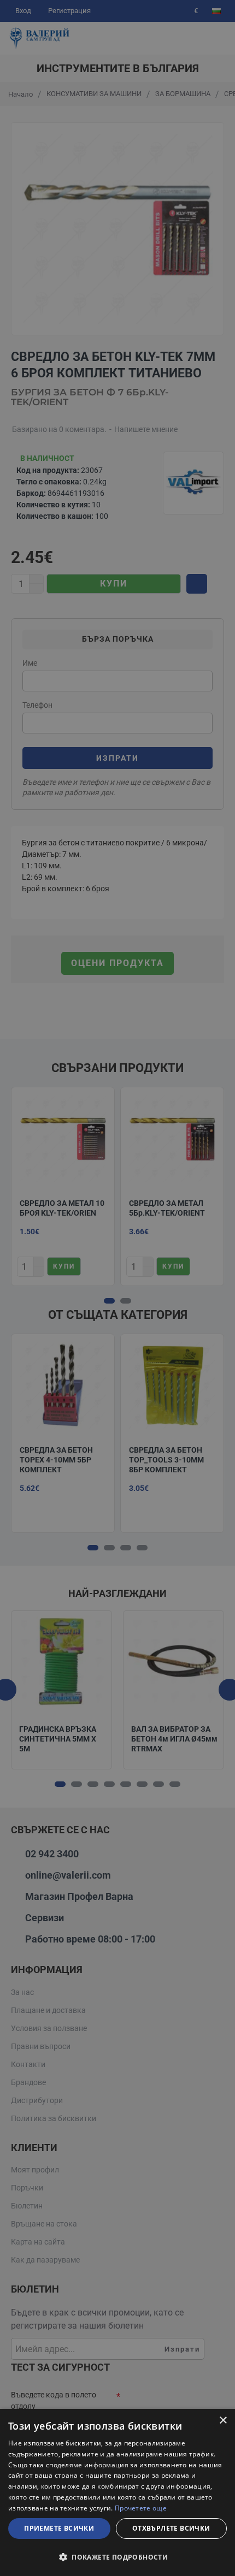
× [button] (223, 2421)
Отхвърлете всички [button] (171, 2528)
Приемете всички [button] (59, 2528)
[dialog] (117, 2492)
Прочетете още (141, 2508)
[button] (117, 2557)
